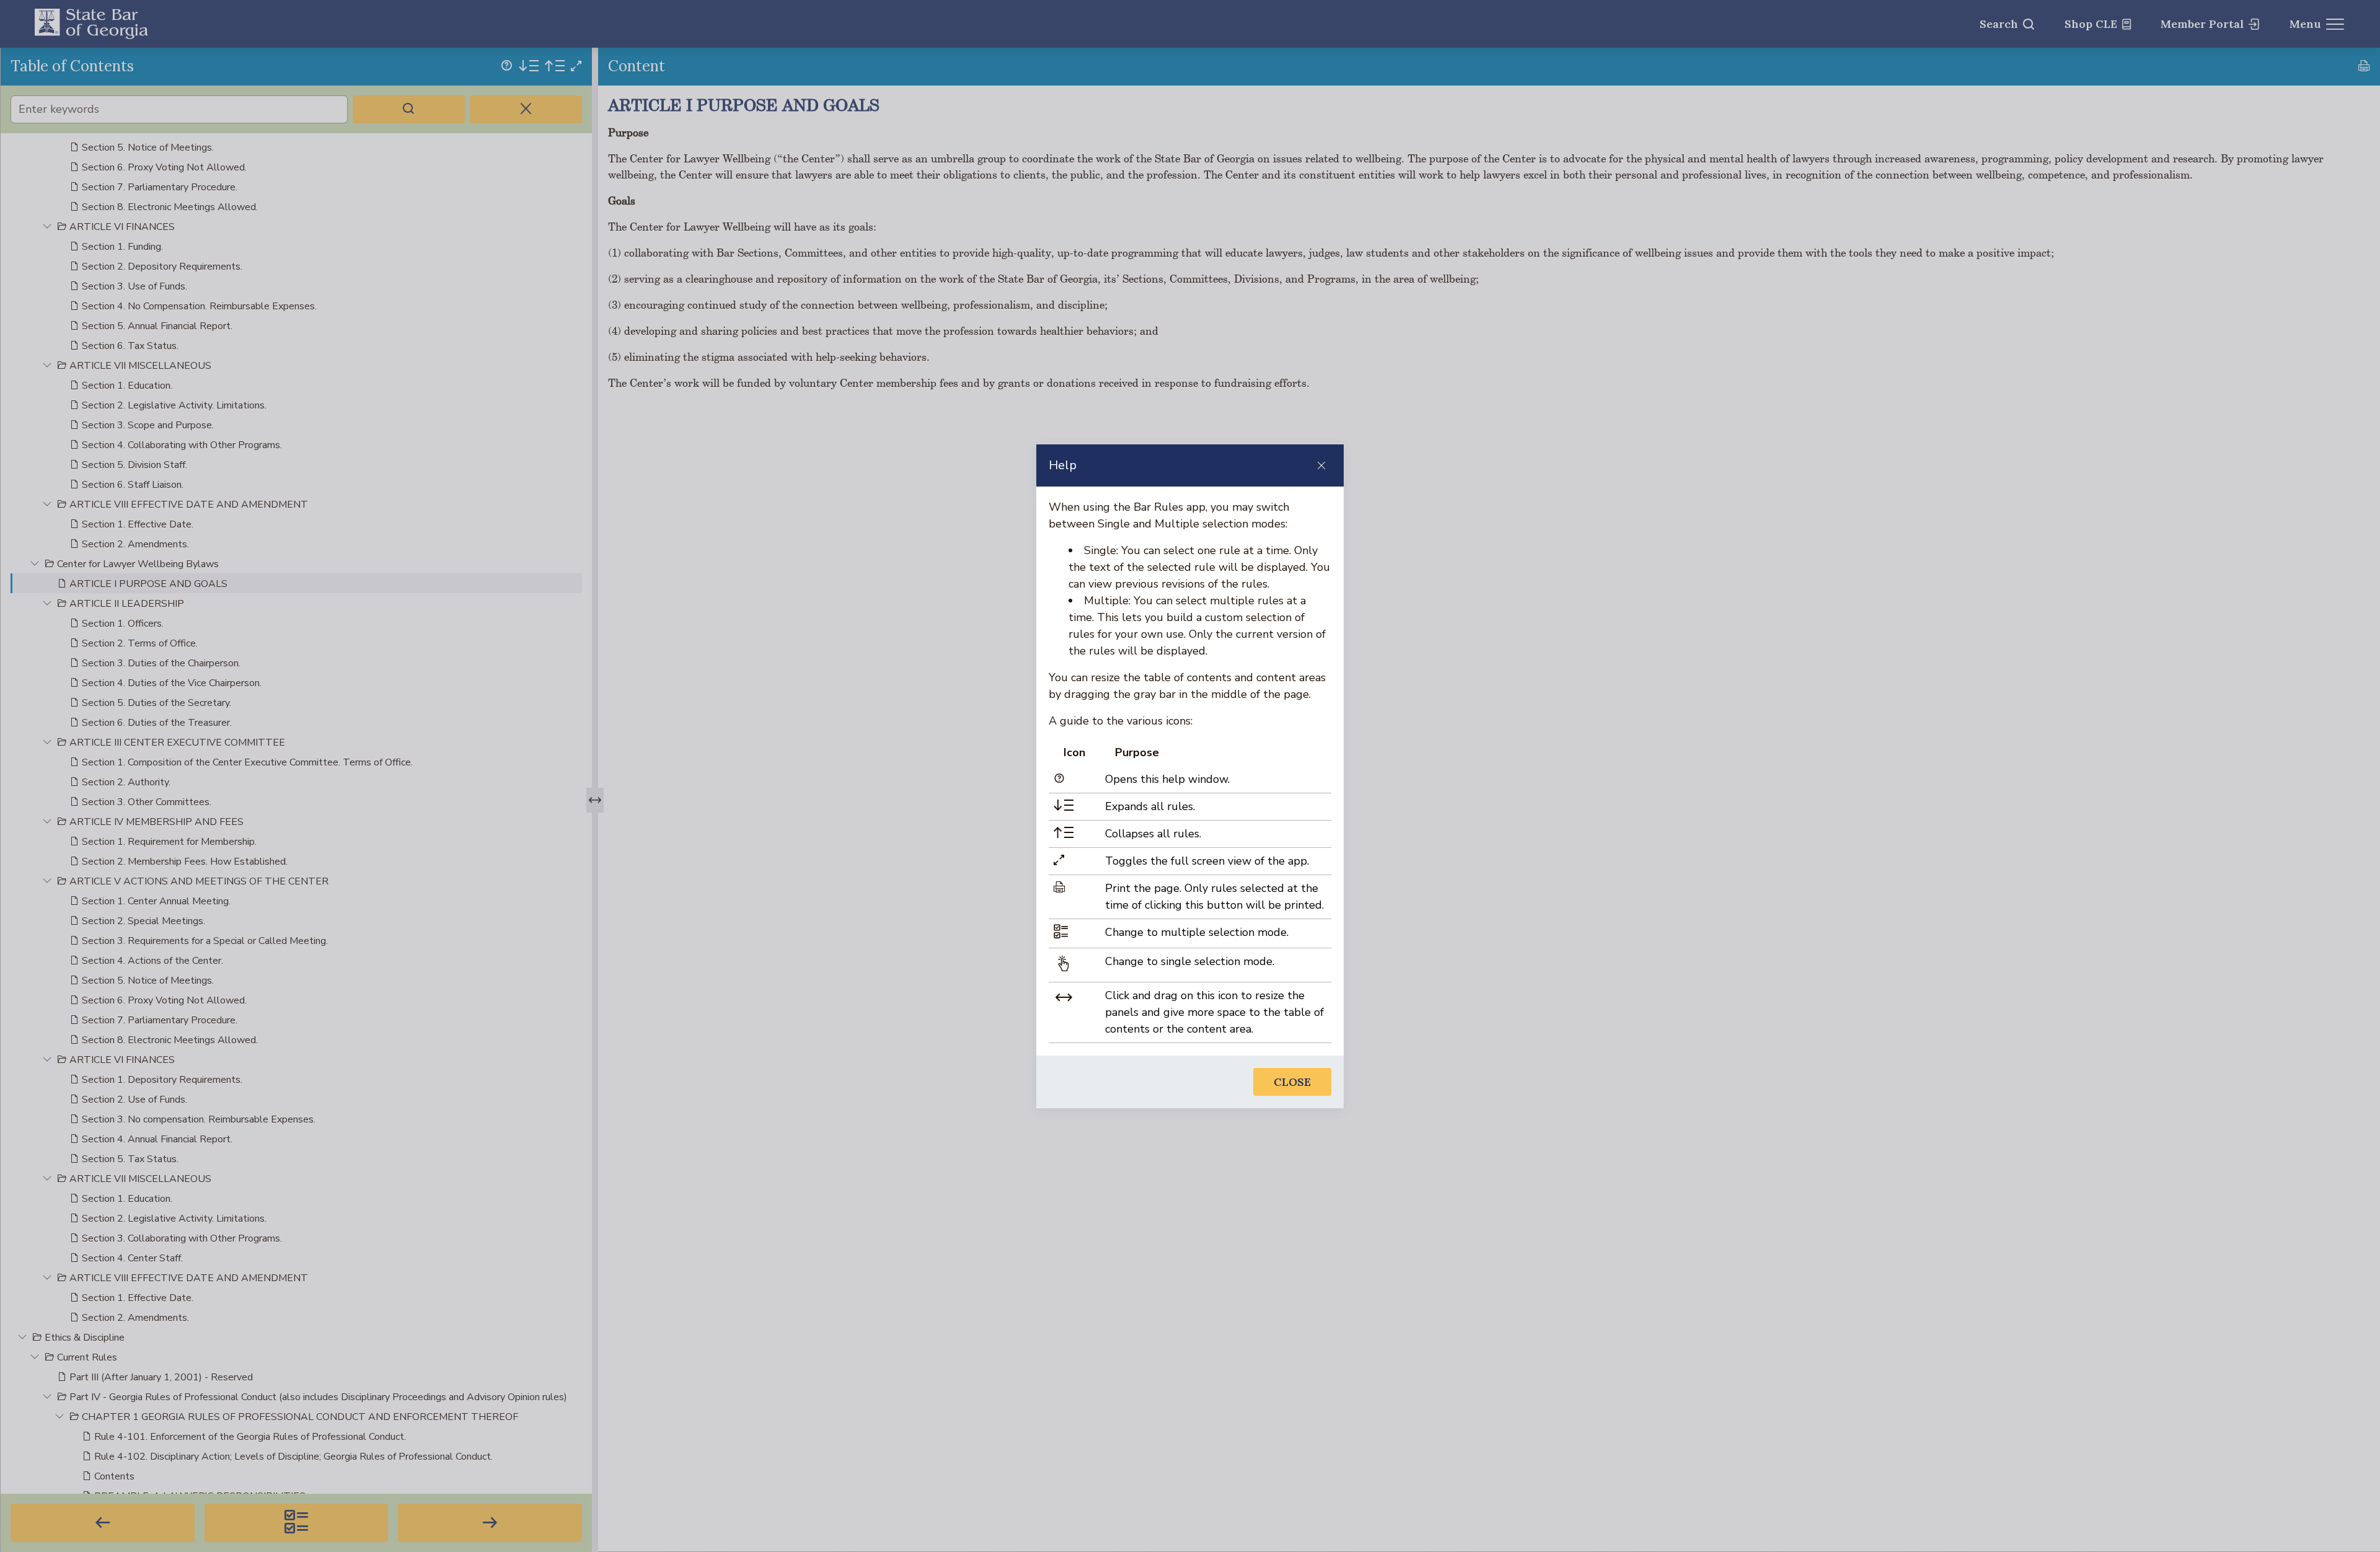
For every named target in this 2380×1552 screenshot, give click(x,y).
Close (1292, 1082)
